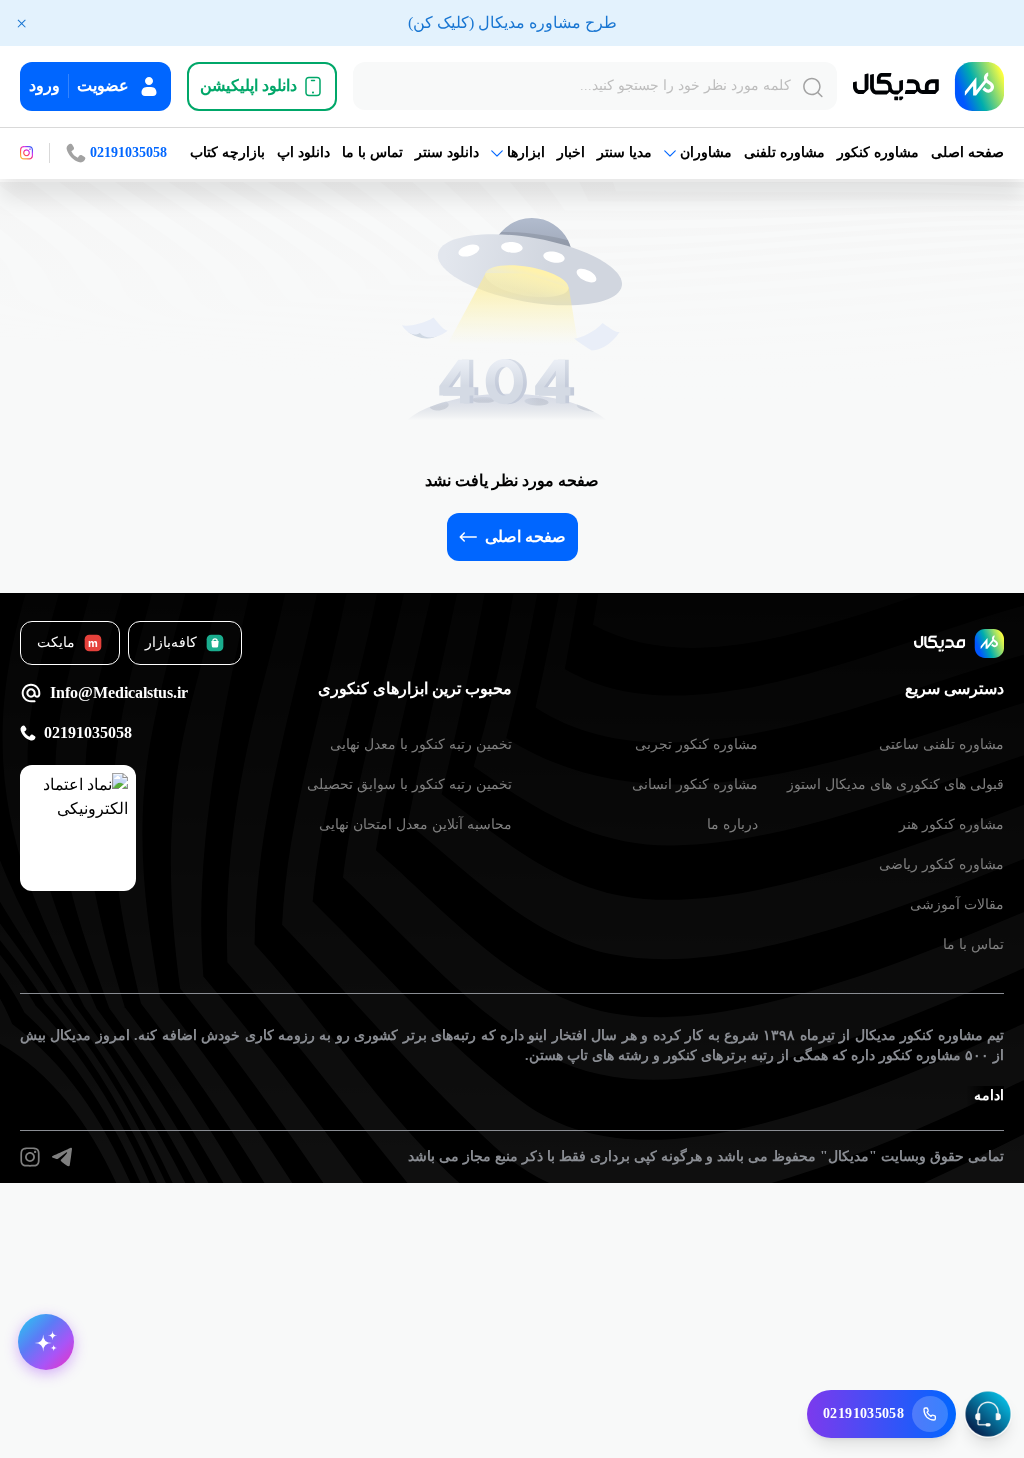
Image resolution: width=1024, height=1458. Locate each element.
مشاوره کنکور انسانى (695, 784)
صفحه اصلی (967, 152)
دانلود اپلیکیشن (248, 85)
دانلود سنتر (447, 152)
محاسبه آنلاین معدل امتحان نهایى (415, 824)
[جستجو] (813, 88)
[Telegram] (62, 1157)
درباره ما (732, 824)
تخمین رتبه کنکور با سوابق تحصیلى (409, 784)
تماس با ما (372, 152)
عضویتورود (79, 85)
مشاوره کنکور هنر (951, 824)
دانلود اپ (303, 152)
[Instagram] (30, 1157)
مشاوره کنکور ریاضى (941, 864)
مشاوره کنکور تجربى (696, 744)
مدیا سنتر (624, 152)
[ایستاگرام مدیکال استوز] (26, 153)
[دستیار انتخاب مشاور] (46, 1342)
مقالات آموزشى (957, 904)
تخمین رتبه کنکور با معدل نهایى (421, 744)
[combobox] (595, 86)
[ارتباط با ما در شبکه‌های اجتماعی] (988, 1414)
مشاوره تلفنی (784, 152)
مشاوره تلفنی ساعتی (941, 744)
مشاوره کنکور (878, 152)
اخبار (571, 152)
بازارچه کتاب (227, 152)
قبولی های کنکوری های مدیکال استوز (895, 784)
